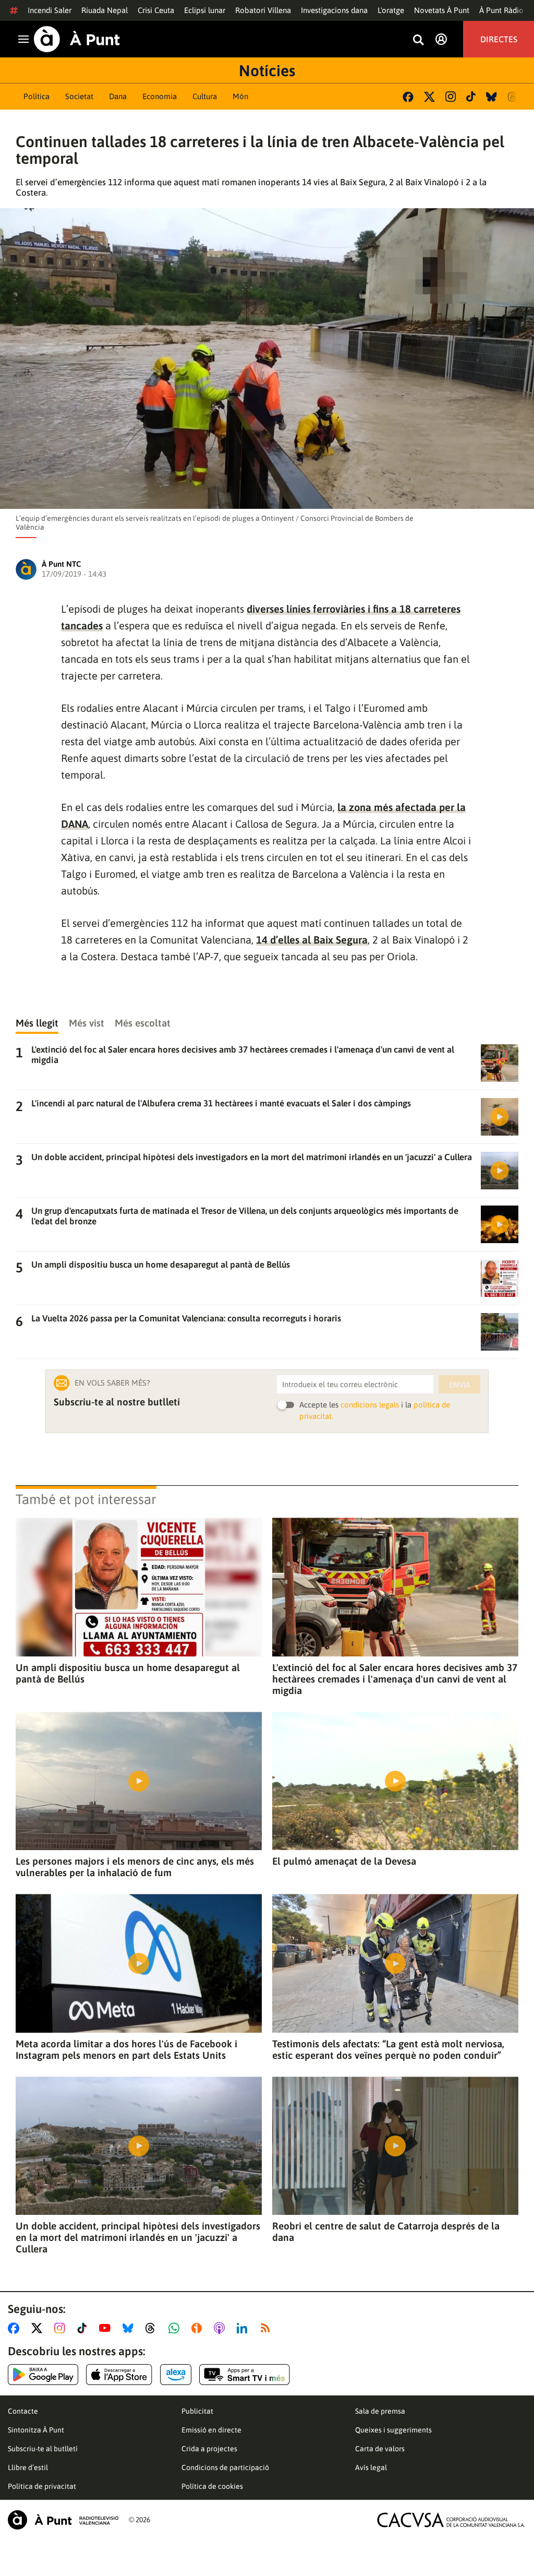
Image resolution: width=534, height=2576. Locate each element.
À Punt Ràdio (501, 10)
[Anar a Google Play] (43, 2375)
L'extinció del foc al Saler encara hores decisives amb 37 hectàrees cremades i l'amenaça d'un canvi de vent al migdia (395, 1679)
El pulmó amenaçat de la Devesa (344, 1861)
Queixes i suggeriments (393, 2430)
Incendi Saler (50, 10)
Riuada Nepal (105, 10)
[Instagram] (451, 97)
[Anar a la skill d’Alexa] (176, 2375)
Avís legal (371, 2467)
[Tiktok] (471, 97)
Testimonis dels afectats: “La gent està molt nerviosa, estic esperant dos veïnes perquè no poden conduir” (388, 2049)
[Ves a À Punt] (77, 39)
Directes (499, 39)
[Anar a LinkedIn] (244, 2328)
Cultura (205, 96)
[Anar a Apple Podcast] (221, 2328)
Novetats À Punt (442, 10)
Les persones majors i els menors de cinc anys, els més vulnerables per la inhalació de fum (135, 1867)
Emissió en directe (211, 2430)
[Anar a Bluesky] (130, 2328)
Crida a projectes (209, 2449)
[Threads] (513, 97)
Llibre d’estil (28, 2467)
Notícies (267, 70)
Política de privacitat (42, 2486)
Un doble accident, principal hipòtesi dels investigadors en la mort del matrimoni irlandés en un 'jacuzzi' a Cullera (138, 2237)
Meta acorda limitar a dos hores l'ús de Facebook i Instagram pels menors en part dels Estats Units (126, 2049)
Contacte (23, 2411)
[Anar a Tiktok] (84, 2328)
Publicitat (197, 2411)
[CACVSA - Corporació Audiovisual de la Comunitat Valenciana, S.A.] (451, 2520)
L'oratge (391, 10)
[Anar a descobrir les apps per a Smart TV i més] (245, 2375)
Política (37, 96)
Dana (118, 96)
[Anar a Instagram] (62, 2328)
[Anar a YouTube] (107, 2328)
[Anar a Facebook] (16, 2328)
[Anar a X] (39, 2328)
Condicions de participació (225, 2467)
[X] (429, 97)
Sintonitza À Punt (36, 2430)
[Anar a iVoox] (199, 2328)
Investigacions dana (334, 10)
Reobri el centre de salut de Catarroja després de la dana (386, 2232)
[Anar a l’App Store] (119, 2375)
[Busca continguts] (418, 40)
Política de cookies (212, 2486)
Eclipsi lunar (205, 10)
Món (240, 96)
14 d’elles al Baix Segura (312, 940)
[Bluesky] (491, 97)
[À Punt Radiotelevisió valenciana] (63, 2520)
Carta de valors (380, 2449)
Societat (79, 96)
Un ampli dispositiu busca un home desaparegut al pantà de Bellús (128, 1673)
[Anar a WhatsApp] (176, 2328)
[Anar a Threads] (153, 2328)
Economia (160, 96)
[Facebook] (408, 97)
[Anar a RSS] (268, 2328)
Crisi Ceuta (156, 10)
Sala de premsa (380, 2411)
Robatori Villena (263, 10)
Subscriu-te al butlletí (43, 2449)
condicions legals (370, 1405)
